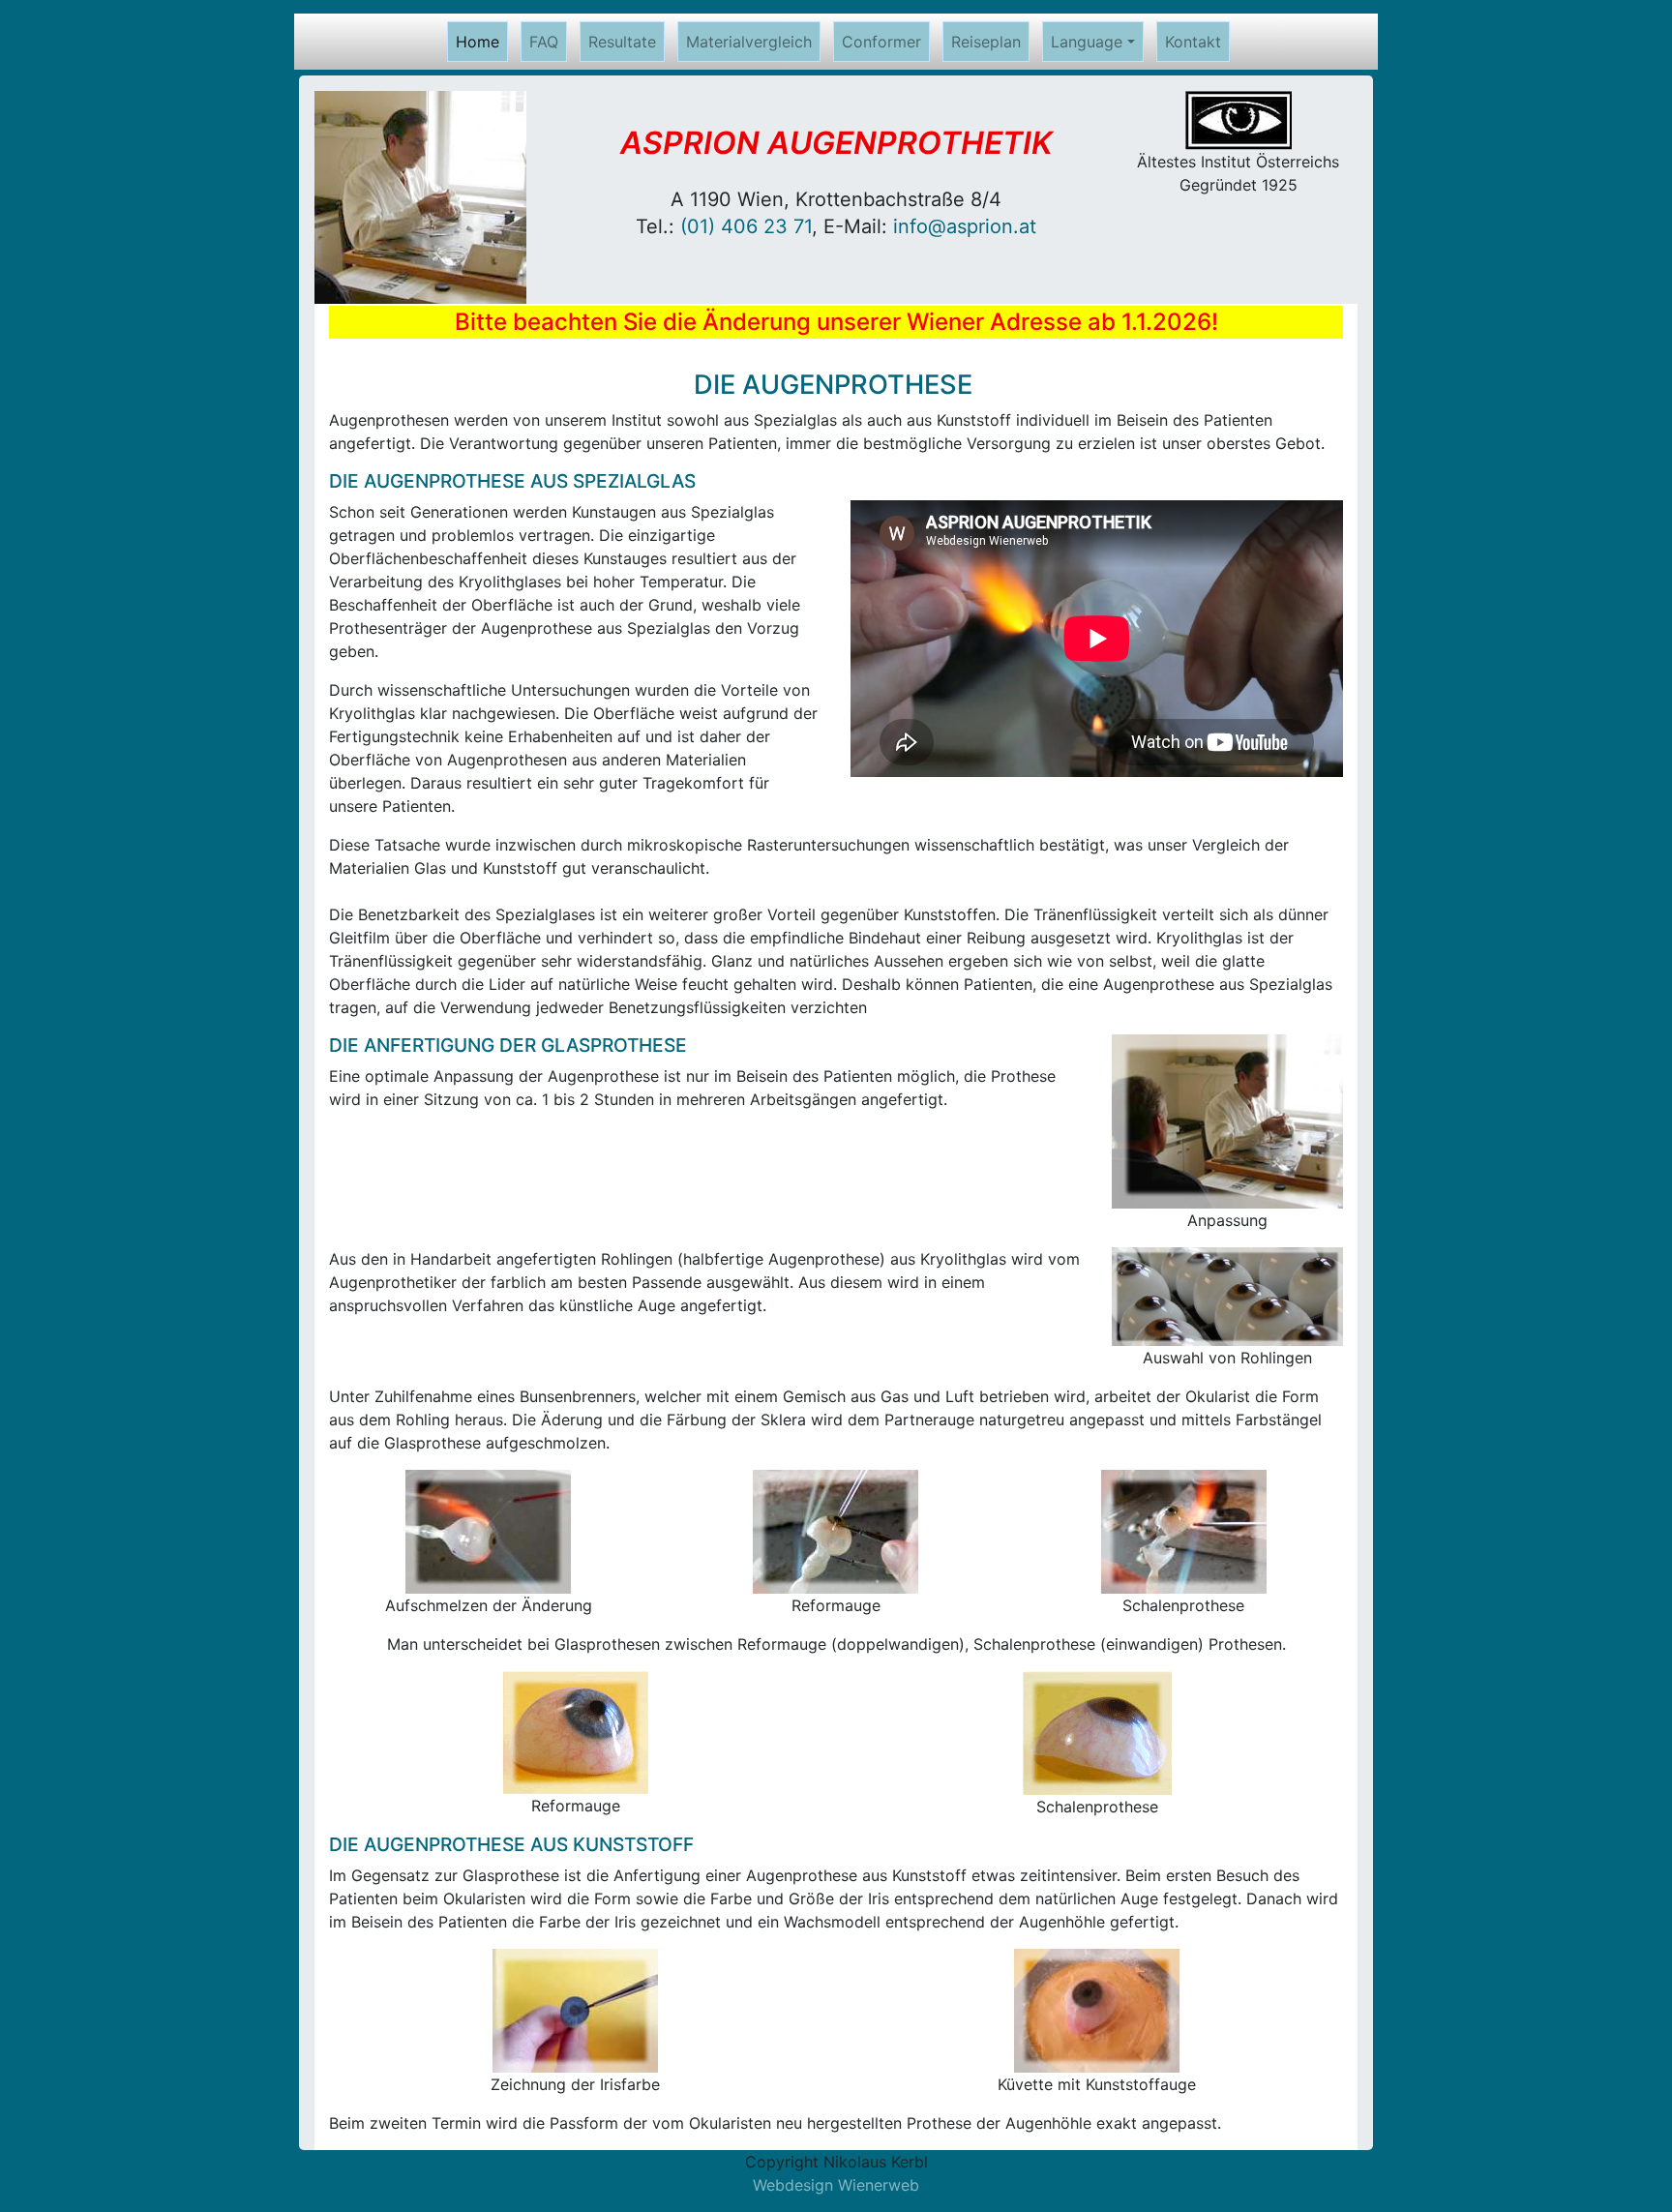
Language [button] (1087, 42)
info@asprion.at (965, 226)
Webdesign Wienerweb (836, 2185)
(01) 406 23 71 (746, 226)
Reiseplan (986, 42)
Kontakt (1193, 42)
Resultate (622, 42)
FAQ (544, 42)
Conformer (881, 42)
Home (482, 42)
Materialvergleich (749, 42)
